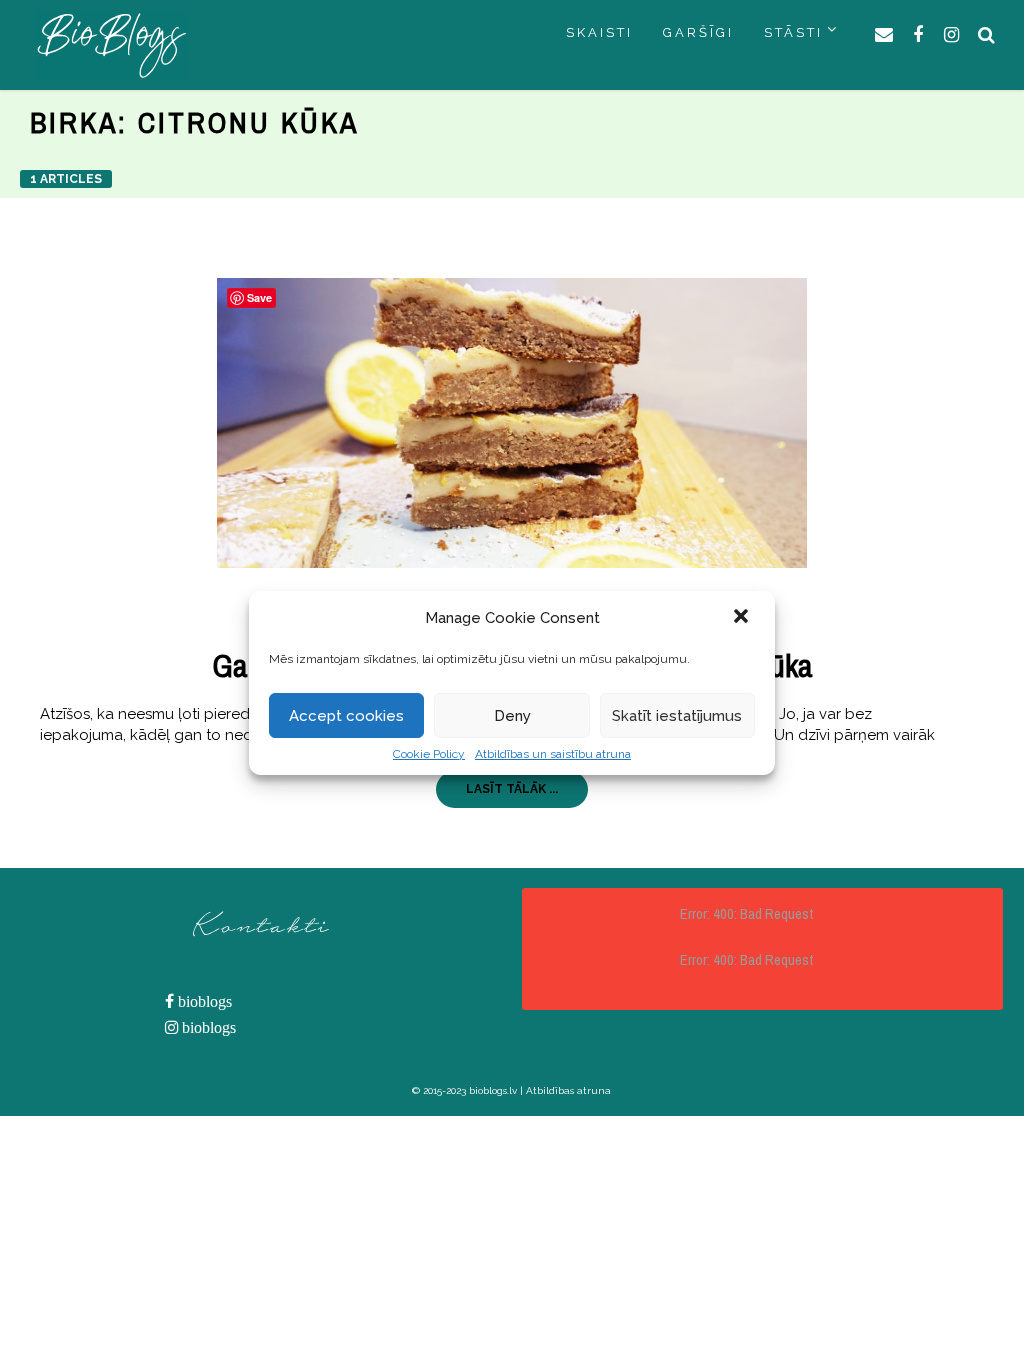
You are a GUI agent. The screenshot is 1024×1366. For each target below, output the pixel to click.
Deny (512, 716)
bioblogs (203, 1001)
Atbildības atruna (568, 1090)
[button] (743, 618)
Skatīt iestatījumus (677, 716)
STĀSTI (793, 32)
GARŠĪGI (698, 32)
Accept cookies (346, 716)
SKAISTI (599, 32)
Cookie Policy (429, 754)
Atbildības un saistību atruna (553, 754)
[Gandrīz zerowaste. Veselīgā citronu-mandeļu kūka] (511, 423)
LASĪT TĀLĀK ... (512, 789)
